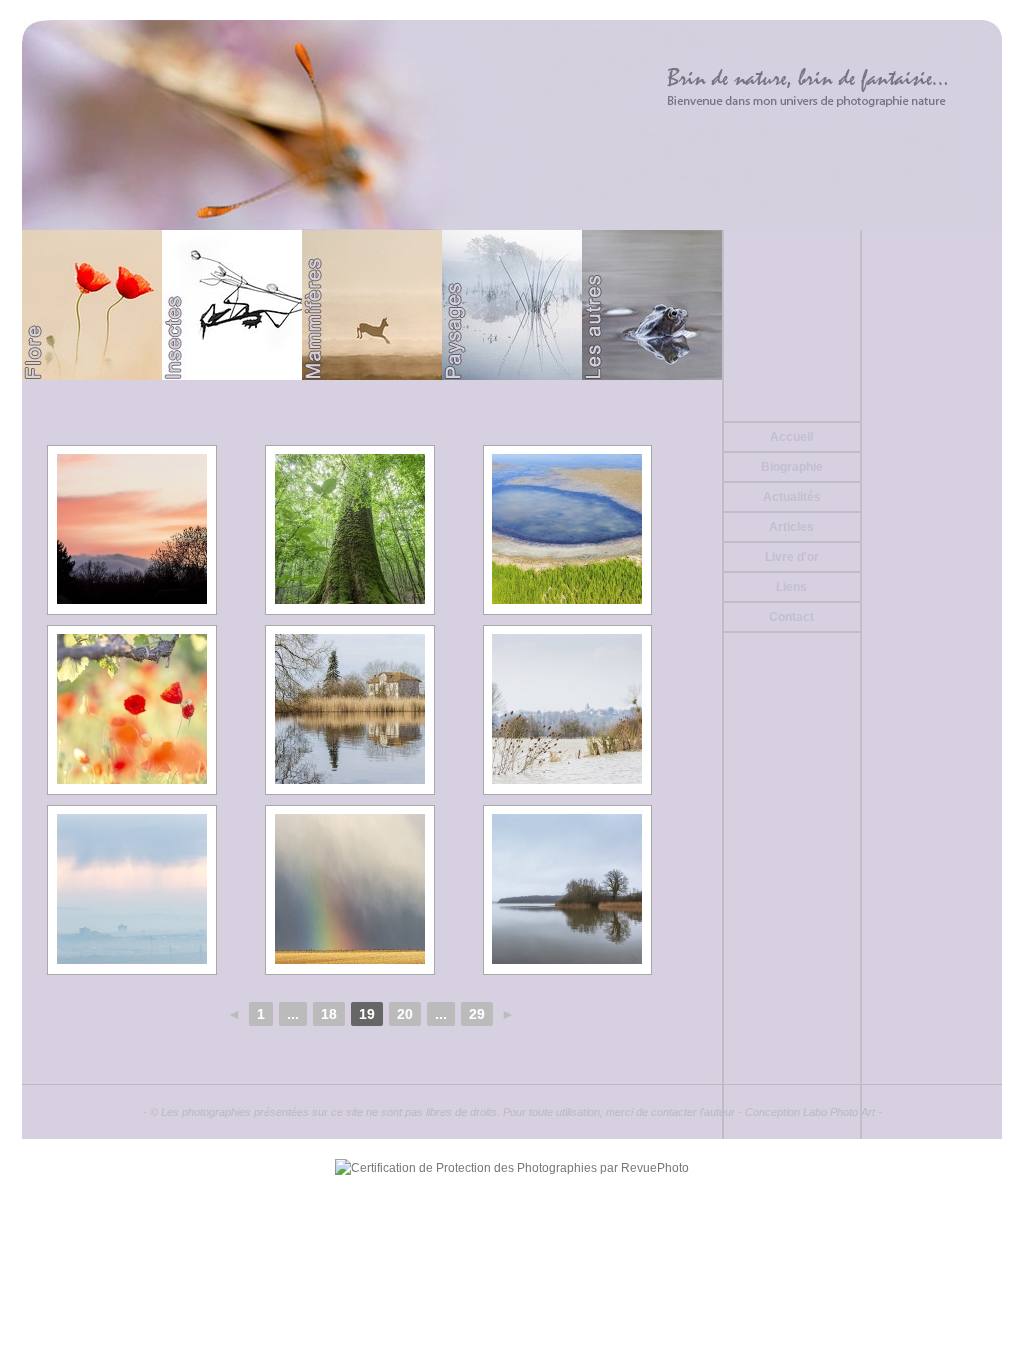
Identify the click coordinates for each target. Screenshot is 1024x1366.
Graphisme (792, 305)
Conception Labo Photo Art (810, 1112)
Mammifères (372, 305)
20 (405, 1014)
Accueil (791, 437)
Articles (791, 527)
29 (477, 1014)
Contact (791, 617)
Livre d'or (792, 557)
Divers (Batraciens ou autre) (652, 305)
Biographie (792, 467)
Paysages (512, 305)
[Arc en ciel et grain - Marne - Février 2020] (350, 890)
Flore (92, 305)
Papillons (232, 305)
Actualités (792, 497)
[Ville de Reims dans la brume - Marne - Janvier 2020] (132, 890)
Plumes (932, 305)
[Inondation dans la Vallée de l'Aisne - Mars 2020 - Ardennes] (568, 710)
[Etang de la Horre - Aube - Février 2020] (350, 710)
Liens (791, 587)
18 (329, 1014)
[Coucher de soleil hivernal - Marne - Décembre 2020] (132, 530)
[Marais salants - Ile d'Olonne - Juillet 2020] (568, 530)
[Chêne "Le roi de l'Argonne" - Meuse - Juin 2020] (350, 530)
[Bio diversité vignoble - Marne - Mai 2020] (132, 710)
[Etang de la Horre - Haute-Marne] (568, 890)
